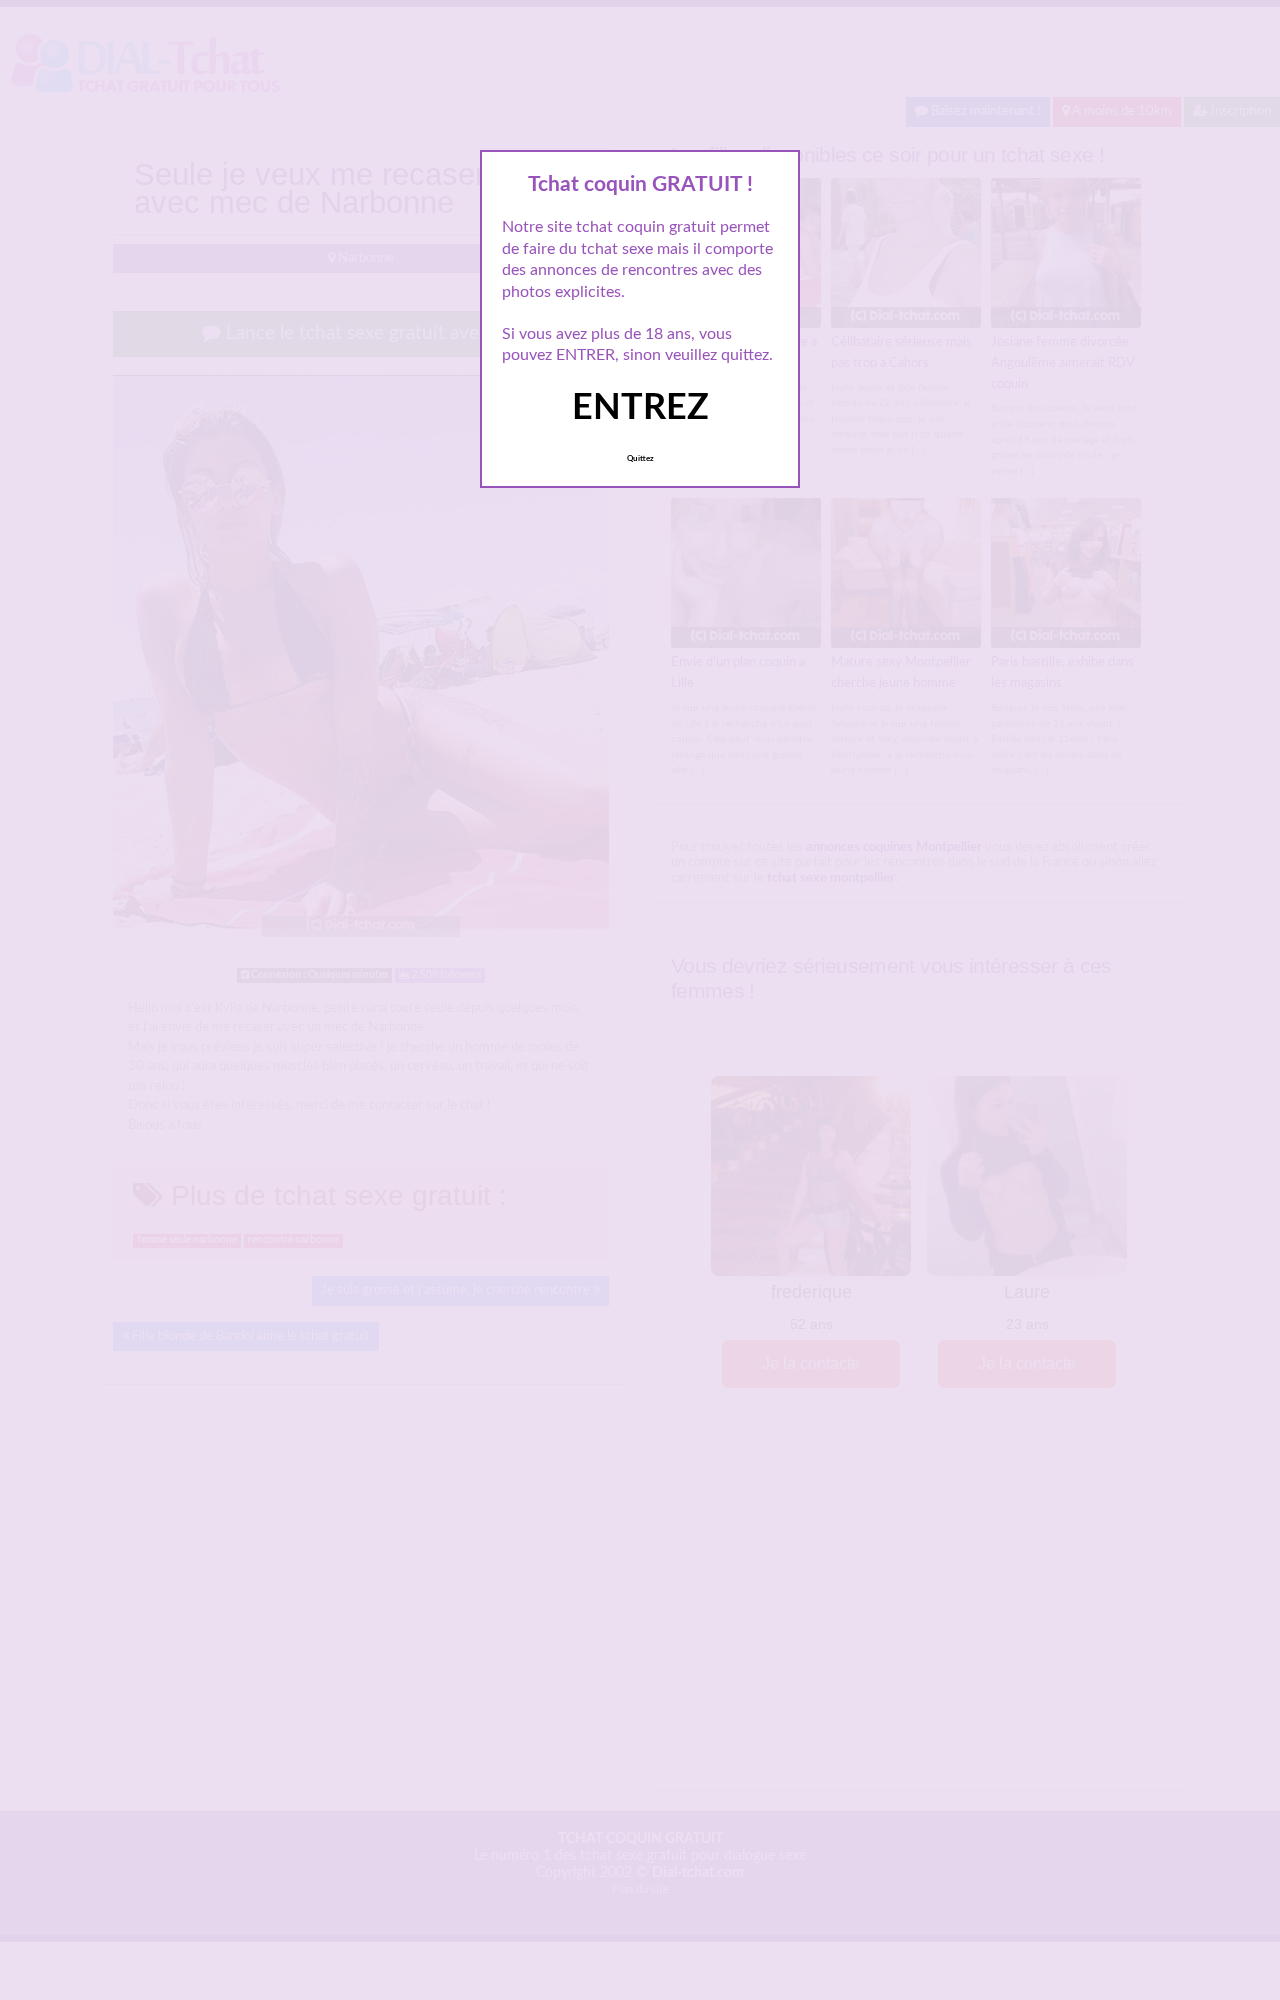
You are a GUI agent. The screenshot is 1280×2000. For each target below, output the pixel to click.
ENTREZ (640, 408)
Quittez (640, 459)
